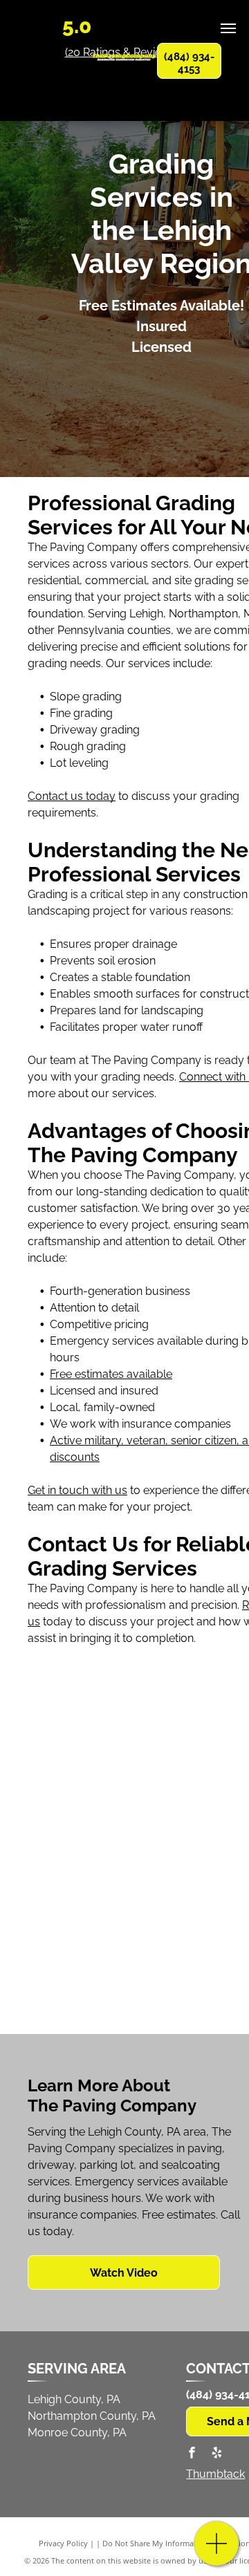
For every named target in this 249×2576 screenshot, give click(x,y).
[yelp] (216, 2454)
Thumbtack (215, 2474)
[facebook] (192, 2454)
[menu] (228, 28)
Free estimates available (111, 1374)
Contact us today (72, 796)
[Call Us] (217, 2551)
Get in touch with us (77, 1490)
